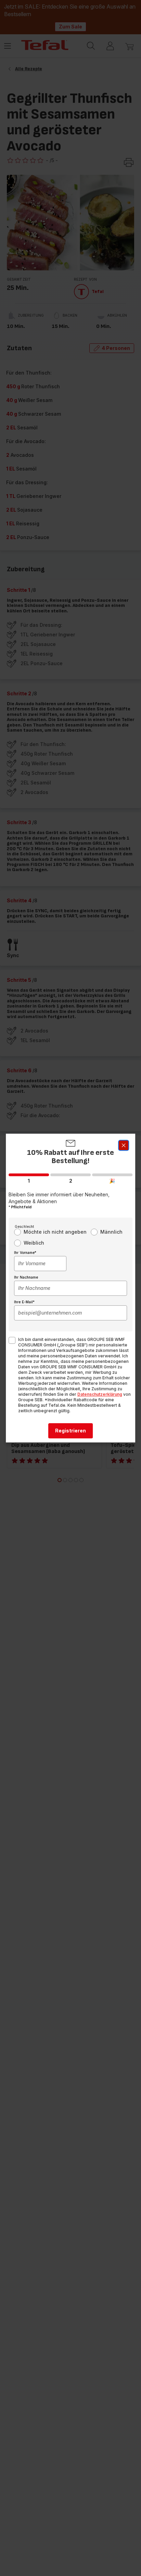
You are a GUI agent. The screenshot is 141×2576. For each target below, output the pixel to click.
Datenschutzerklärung (100, 1394)
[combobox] (40, 1263)
